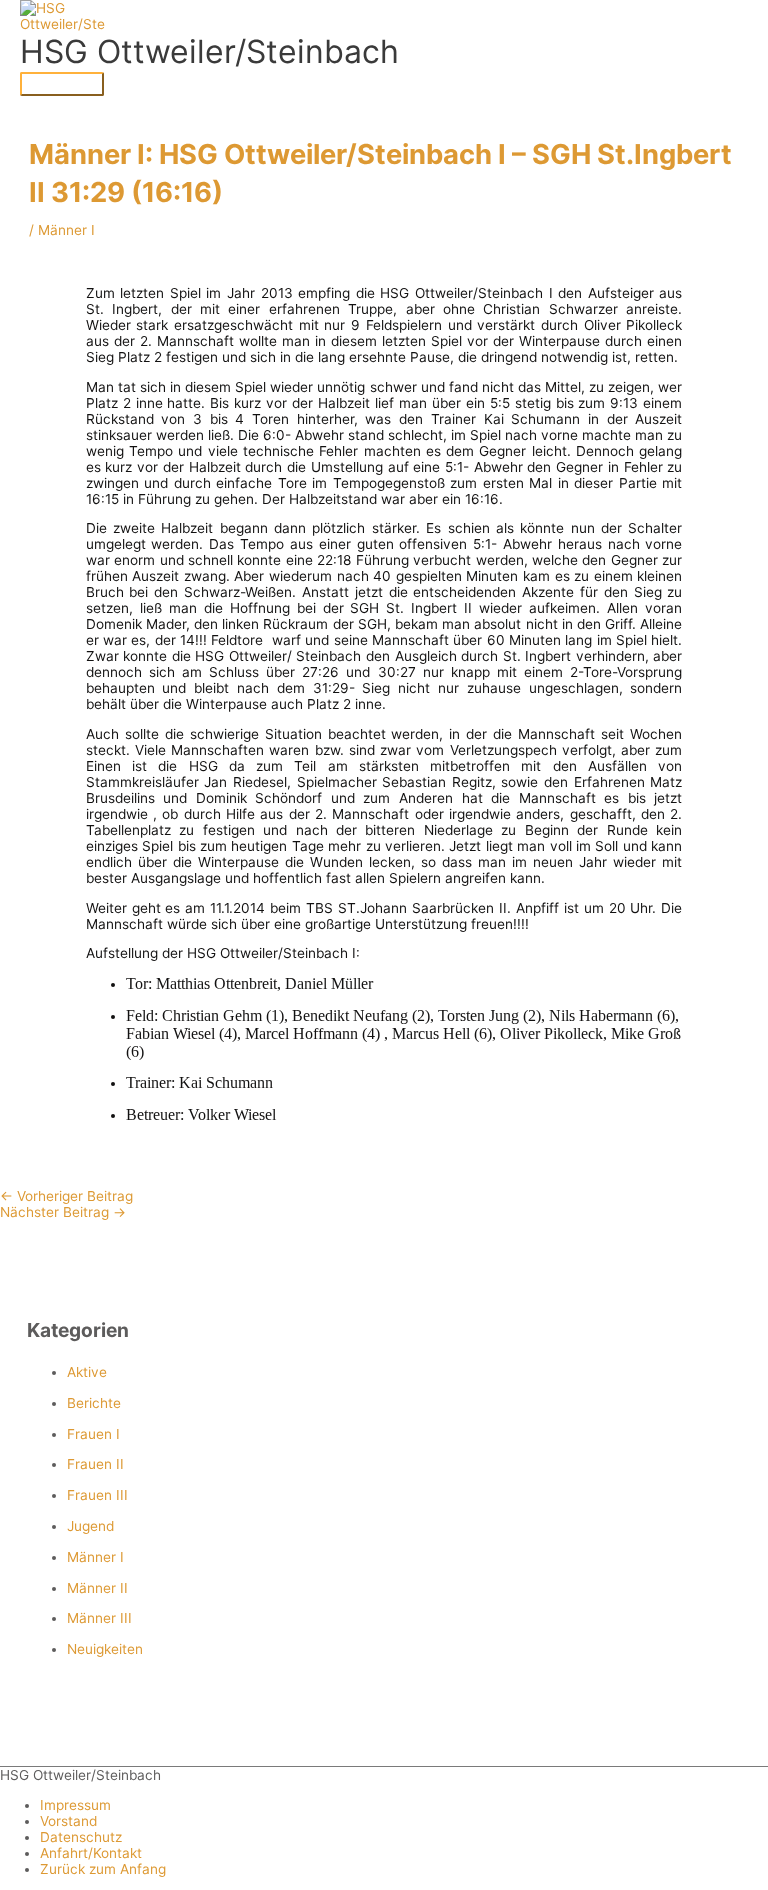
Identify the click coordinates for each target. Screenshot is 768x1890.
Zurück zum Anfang (103, 1869)
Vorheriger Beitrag (66, 1196)
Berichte (94, 1403)
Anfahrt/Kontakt (91, 1853)
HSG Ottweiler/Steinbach (209, 51)
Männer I (95, 1557)
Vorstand (68, 1821)
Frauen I (93, 1434)
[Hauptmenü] (62, 84)
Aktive (87, 1372)
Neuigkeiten (105, 1649)
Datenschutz (81, 1837)
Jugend (90, 1526)
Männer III (99, 1618)
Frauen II (95, 1464)
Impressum (75, 1805)
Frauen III (97, 1495)
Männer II (97, 1588)
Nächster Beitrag (63, 1212)
